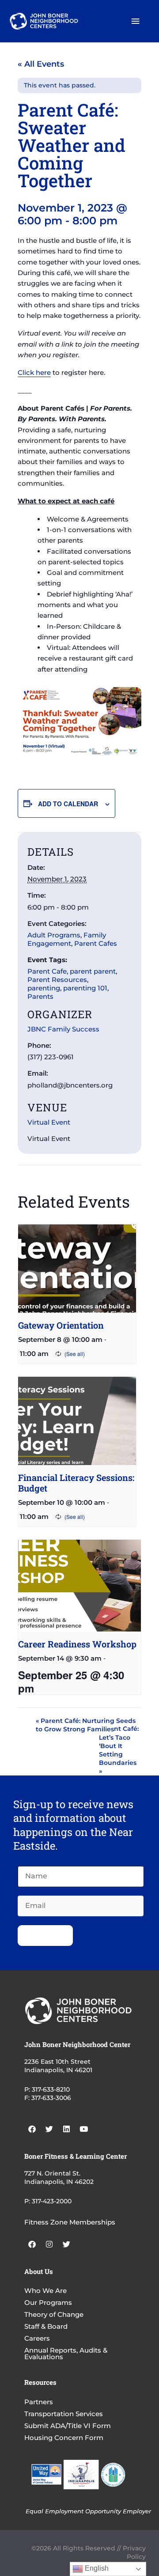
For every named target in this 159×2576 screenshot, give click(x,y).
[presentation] (77, 1269)
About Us (39, 2271)
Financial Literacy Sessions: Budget (76, 1483)
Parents (40, 996)
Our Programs (48, 2302)
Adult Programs (54, 935)
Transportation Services (64, 2414)
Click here (34, 372)
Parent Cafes (96, 943)
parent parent (93, 971)
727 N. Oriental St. (52, 2173)
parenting (44, 988)
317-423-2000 (52, 2201)
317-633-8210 (51, 2089)
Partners (39, 2402)
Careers (37, 2338)
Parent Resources (57, 980)
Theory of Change (54, 2314)
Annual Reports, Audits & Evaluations (66, 2353)
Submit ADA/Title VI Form (68, 2426)
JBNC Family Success (63, 1029)
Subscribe (45, 1935)
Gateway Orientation (61, 1325)
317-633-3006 (51, 2098)
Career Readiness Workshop (77, 1644)
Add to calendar (68, 804)
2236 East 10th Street (57, 2062)
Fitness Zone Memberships (70, 2222)
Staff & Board (46, 2326)
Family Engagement (67, 939)
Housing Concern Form (64, 2438)
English (96, 2568)
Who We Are (45, 2291)
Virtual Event (49, 1122)
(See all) (75, 1354)
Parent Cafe (47, 971)
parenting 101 (85, 988)
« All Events (41, 64)
